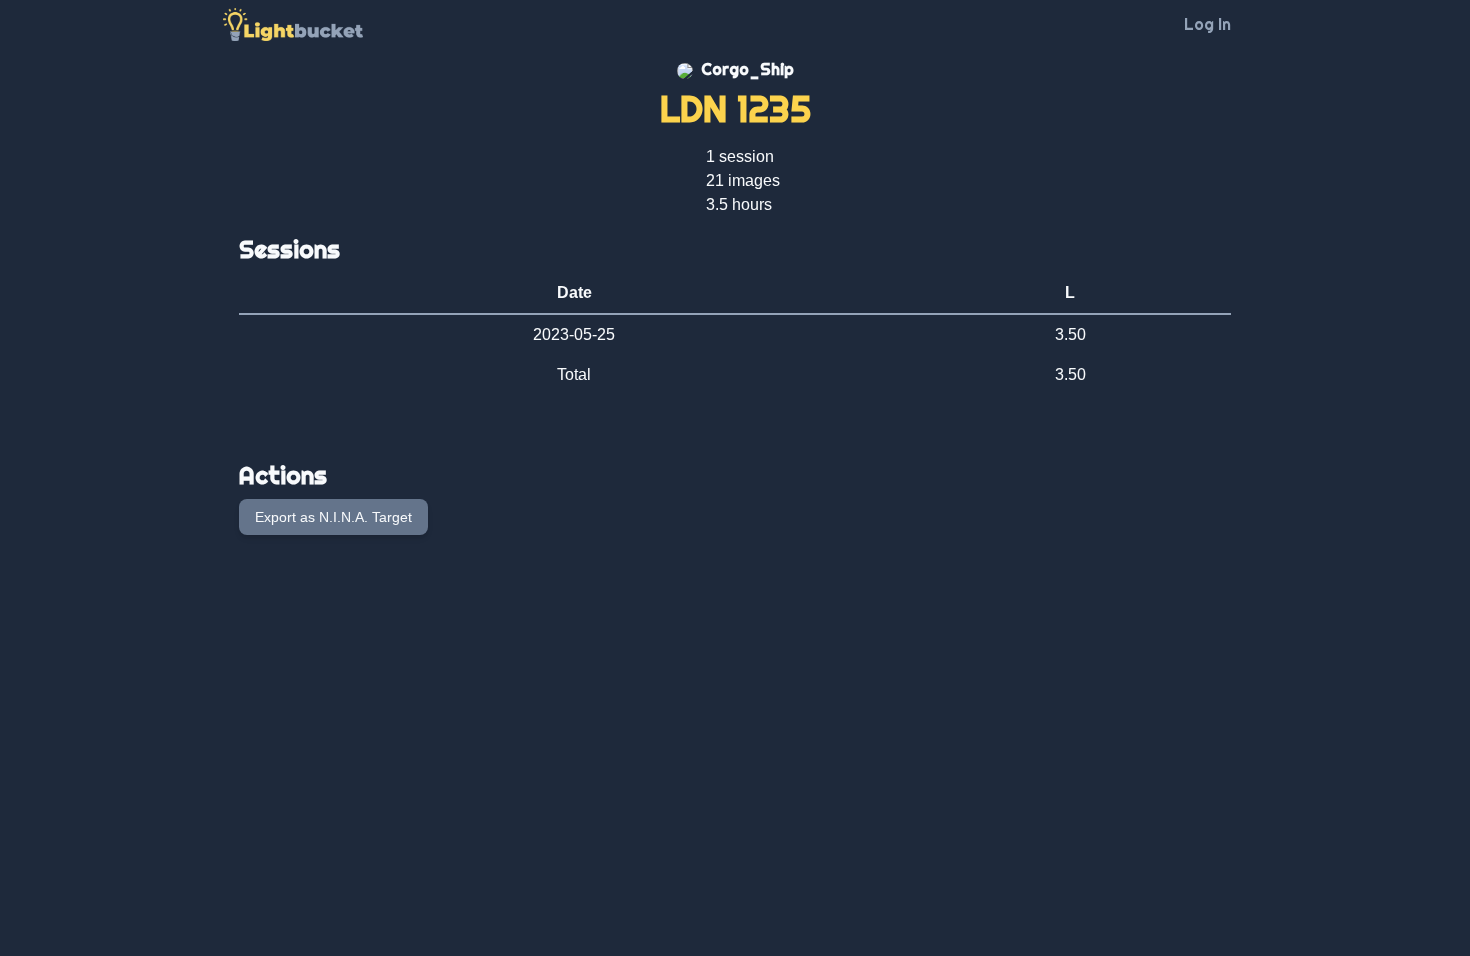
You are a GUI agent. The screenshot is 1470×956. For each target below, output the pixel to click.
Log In (1207, 24)
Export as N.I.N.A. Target (333, 517)
